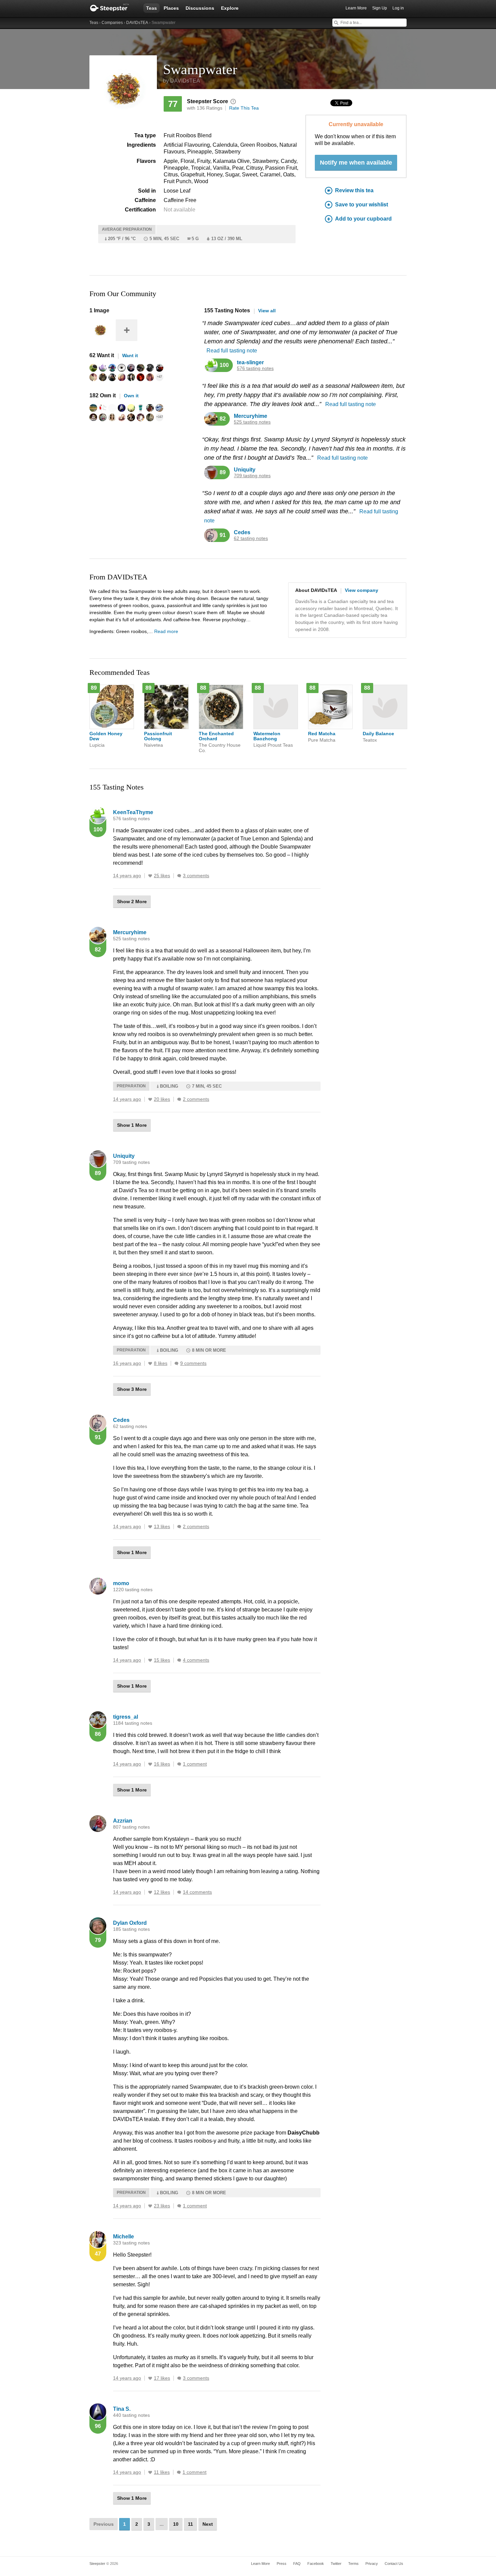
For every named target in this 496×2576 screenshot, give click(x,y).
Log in (398, 8)
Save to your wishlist (362, 205)
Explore (230, 8)
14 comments (197, 1892)
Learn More (356, 8)
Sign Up (380, 8)
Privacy (372, 2564)
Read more (166, 631)
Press (282, 2564)
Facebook (316, 2564)
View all (267, 311)
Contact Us (394, 2564)
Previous (104, 2524)
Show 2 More (132, 901)
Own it (131, 396)
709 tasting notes (252, 476)
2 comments (196, 1099)
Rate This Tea (244, 108)
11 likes (162, 2472)
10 (176, 2524)
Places (171, 8)
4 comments (196, 1660)
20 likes (162, 1099)
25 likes (162, 876)
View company (362, 590)
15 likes (162, 1660)
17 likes (162, 2378)
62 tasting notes (251, 538)
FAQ (297, 2564)
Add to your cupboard (363, 219)
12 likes (162, 1892)
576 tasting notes (255, 368)
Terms (353, 2564)
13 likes (162, 1527)
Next (208, 2524)
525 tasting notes (252, 422)
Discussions (200, 8)
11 (190, 2524)
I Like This (150, 876)
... (162, 2524)
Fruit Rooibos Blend (188, 135)
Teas (151, 8)
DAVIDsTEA (137, 23)
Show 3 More (132, 1389)
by (182, 81)
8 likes (161, 1363)
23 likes (162, 2206)
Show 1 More (132, 1125)
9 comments (193, 1363)
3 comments (196, 876)
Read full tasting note (232, 351)
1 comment (195, 1764)
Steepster (113, 8)
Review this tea (354, 190)
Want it (130, 355)
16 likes (162, 1764)
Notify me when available (356, 163)
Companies (112, 23)
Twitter (336, 2564)
